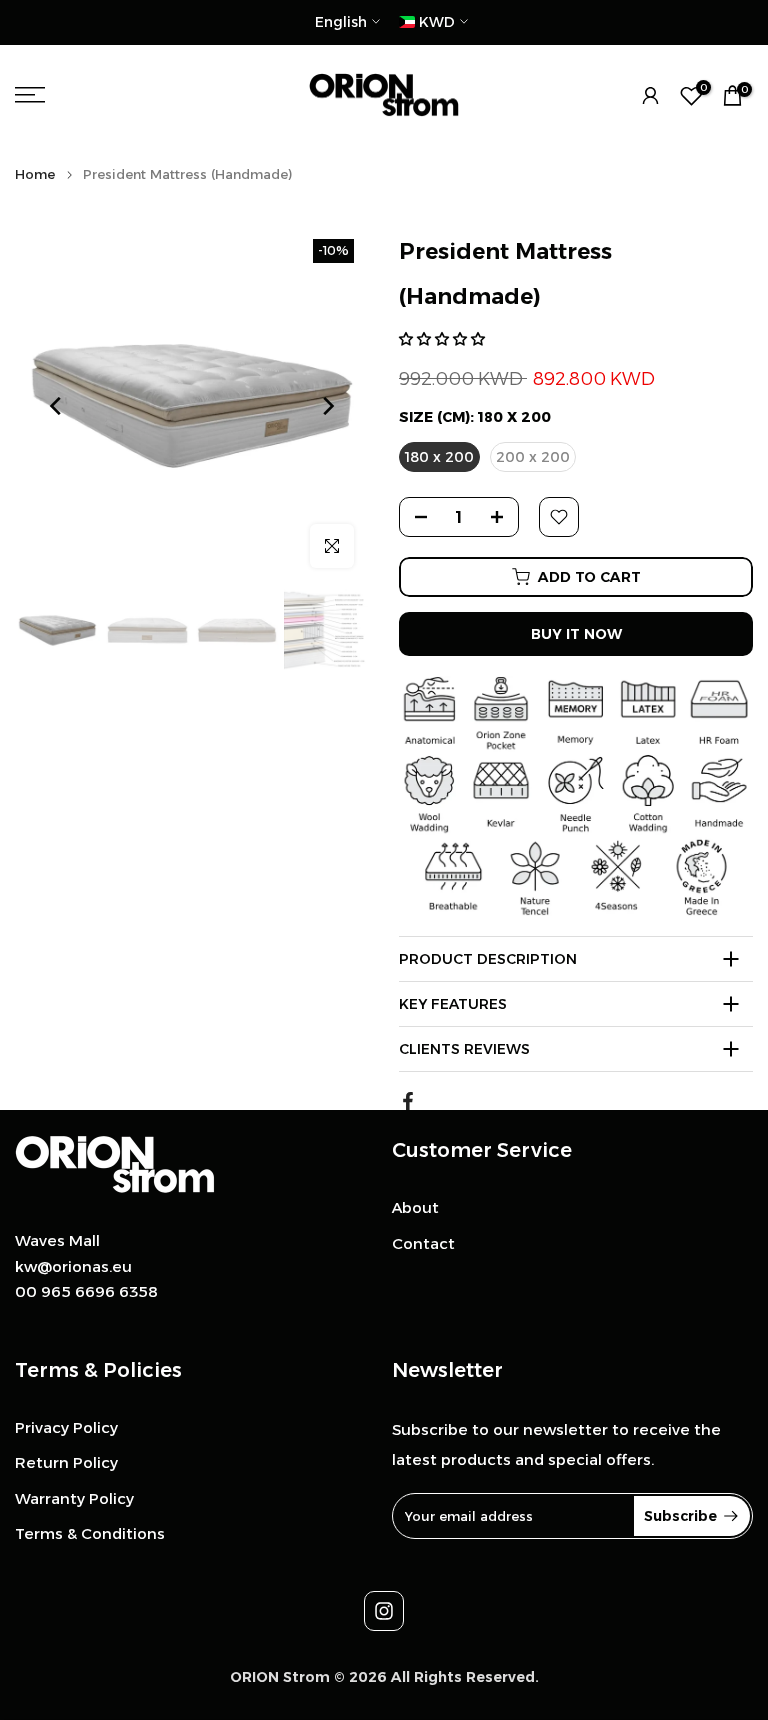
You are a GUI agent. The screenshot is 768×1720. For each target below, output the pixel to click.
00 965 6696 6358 (86, 1291)
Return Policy (66, 1462)
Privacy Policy (66, 1427)
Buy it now (576, 634)
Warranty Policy (74, 1498)
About (415, 1207)
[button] (442, 339)
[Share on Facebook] (408, 1101)
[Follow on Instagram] (384, 1611)
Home (35, 174)
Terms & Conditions (90, 1533)
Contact (423, 1243)
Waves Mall (57, 1240)
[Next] (327, 406)
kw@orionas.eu (73, 1266)
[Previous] (57, 406)
